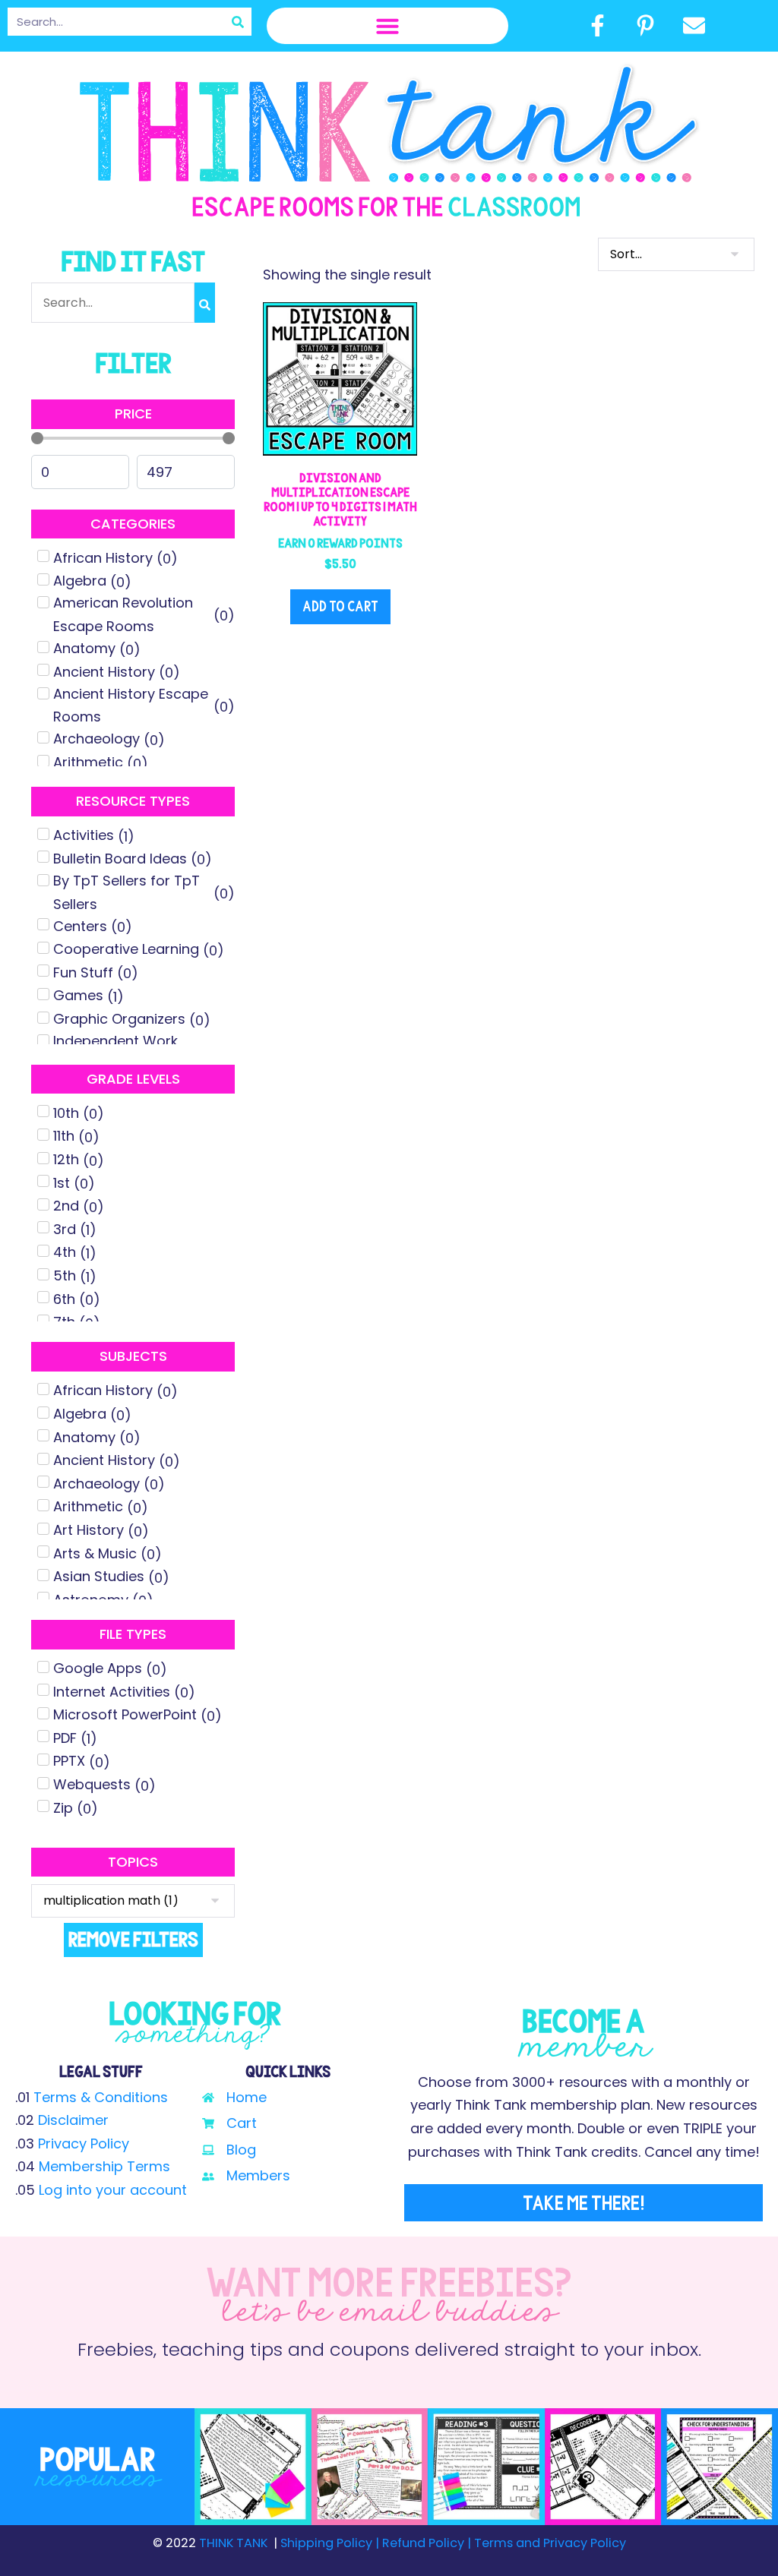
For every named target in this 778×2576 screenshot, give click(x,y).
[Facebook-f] (597, 25)
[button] (387, 26)
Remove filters (133, 1939)
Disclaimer (73, 2120)
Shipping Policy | (331, 2543)
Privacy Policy (84, 2144)
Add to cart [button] (340, 606)
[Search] (237, 22)
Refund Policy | (427, 2543)
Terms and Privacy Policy (549, 2543)
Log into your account (113, 2190)
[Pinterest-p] (646, 25)
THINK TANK (233, 2543)
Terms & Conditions (101, 2097)
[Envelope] (694, 25)
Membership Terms (104, 2166)
